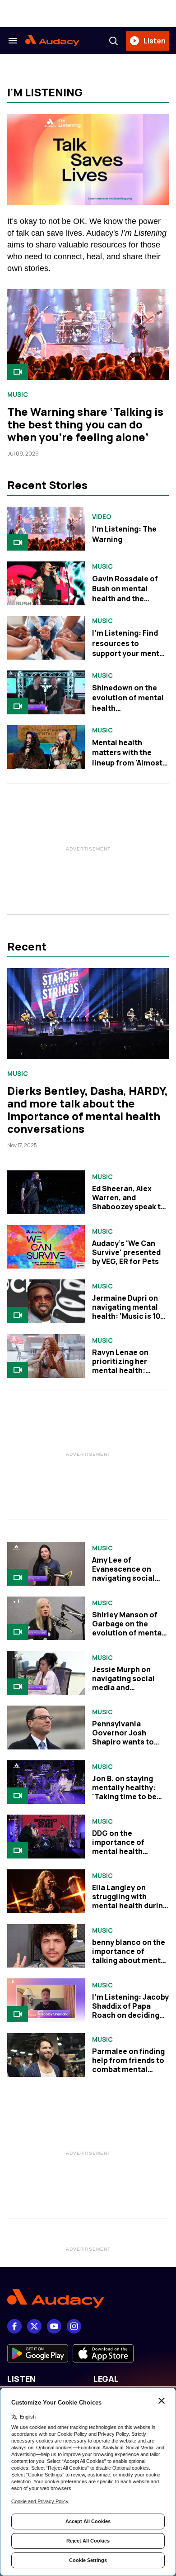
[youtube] (54, 2326)
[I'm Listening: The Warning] (46, 529)
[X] (34, 2326)
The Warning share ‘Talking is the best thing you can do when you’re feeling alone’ (85, 424)
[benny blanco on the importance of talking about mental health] (46, 1946)
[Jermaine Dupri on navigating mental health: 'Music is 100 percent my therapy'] (46, 1301)
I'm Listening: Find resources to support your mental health (129, 648)
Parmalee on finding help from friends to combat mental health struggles (128, 2065)
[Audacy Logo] (52, 41)
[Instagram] (74, 2326)
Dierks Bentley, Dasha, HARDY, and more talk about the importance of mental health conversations (88, 1110)
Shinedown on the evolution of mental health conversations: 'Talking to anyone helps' (128, 713)
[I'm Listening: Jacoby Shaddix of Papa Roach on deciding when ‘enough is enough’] (46, 2000)
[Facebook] (14, 2326)
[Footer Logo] (88, 2298)
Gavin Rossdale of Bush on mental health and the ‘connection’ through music (125, 599)
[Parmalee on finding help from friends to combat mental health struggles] (46, 2055)
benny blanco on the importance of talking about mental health (130, 1956)
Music (18, 394)
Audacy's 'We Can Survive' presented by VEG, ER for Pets (126, 1252)
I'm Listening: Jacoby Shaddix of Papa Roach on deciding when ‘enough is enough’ (130, 2015)
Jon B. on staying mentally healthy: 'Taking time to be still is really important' (124, 1797)
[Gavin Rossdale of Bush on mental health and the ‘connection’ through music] (46, 583)
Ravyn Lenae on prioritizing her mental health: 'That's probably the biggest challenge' (128, 1370)
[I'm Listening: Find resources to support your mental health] (46, 638)
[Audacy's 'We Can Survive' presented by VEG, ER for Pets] (46, 1247)
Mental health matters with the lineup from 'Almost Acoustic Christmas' (129, 758)
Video (102, 517)
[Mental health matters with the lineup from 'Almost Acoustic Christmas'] (46, 747)
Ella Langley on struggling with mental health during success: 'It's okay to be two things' (130, 1906)
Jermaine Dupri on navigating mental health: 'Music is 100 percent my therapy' (129, 1312)
